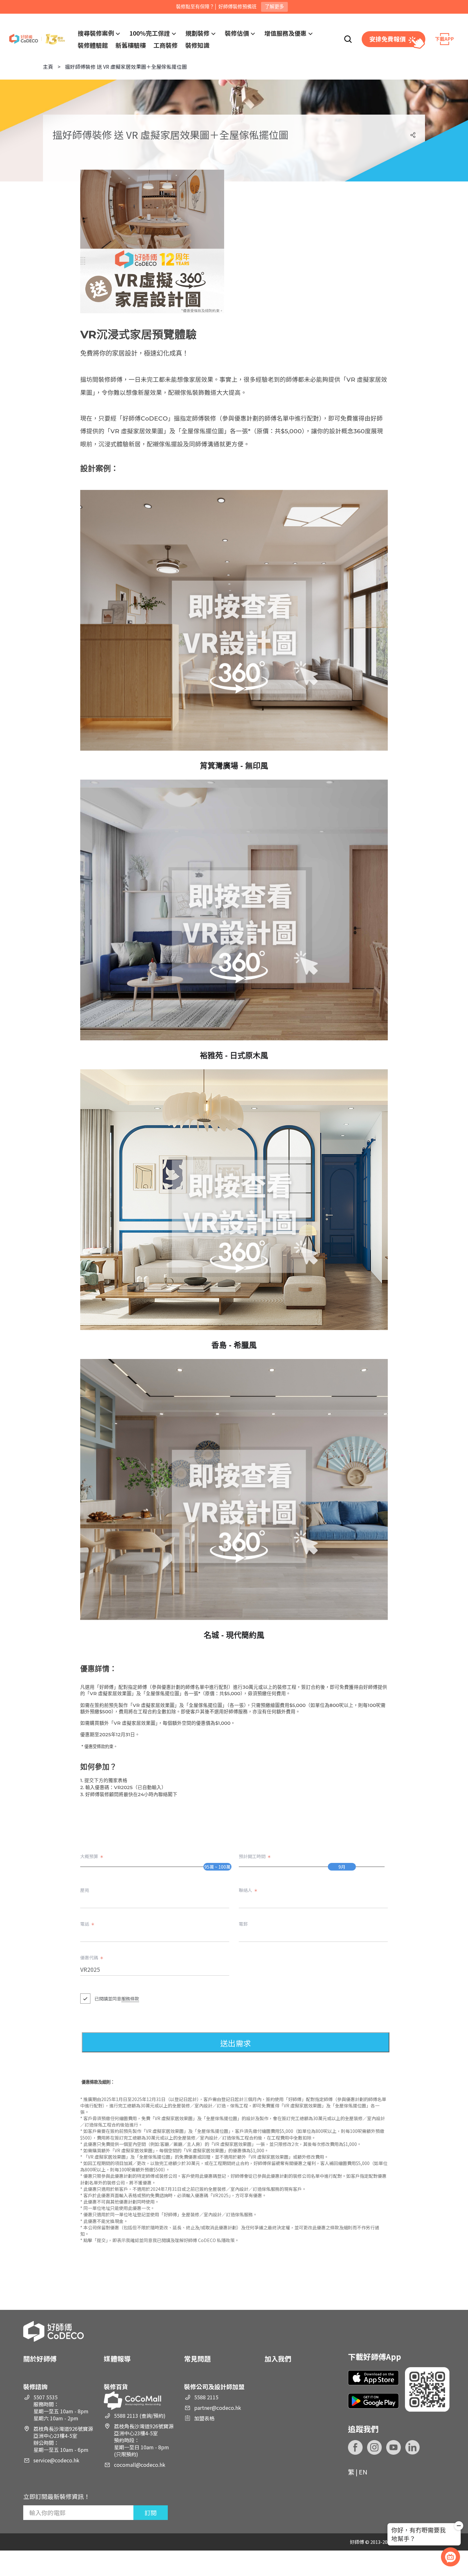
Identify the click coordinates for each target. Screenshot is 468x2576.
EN (363, 2472)
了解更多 (274, 7)
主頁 (48, 67)
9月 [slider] (342, 1867)
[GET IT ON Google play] (373, 2401)
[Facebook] (355, 2447)
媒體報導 (117, 2359)
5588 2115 (206, 2397)
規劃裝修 (197, 33)
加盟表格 (204, 2418)
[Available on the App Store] (373, 2378)
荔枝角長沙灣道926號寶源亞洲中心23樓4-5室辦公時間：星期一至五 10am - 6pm (63, 2439)
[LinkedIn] (413, 2447)
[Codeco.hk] (37, 39)
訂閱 (151, 2512)
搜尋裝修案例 (96, 33)
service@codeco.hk (56, 2460)
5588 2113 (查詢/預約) (140, 2416)
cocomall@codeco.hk (140, 2465)
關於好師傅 (40, 2359)
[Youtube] (394, 2447)
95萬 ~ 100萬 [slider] (217, 1867)
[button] (459, 2527)
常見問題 (197, 2359)
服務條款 (130, 1999)
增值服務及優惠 (285, 33)
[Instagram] (374, 2447)
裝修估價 (237, 33)
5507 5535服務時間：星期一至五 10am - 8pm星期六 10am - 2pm (61, 2408)
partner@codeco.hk (218, 2408)
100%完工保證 (150, 33)
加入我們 (278, 2359)
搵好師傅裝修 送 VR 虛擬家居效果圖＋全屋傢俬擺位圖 (126, 67)
